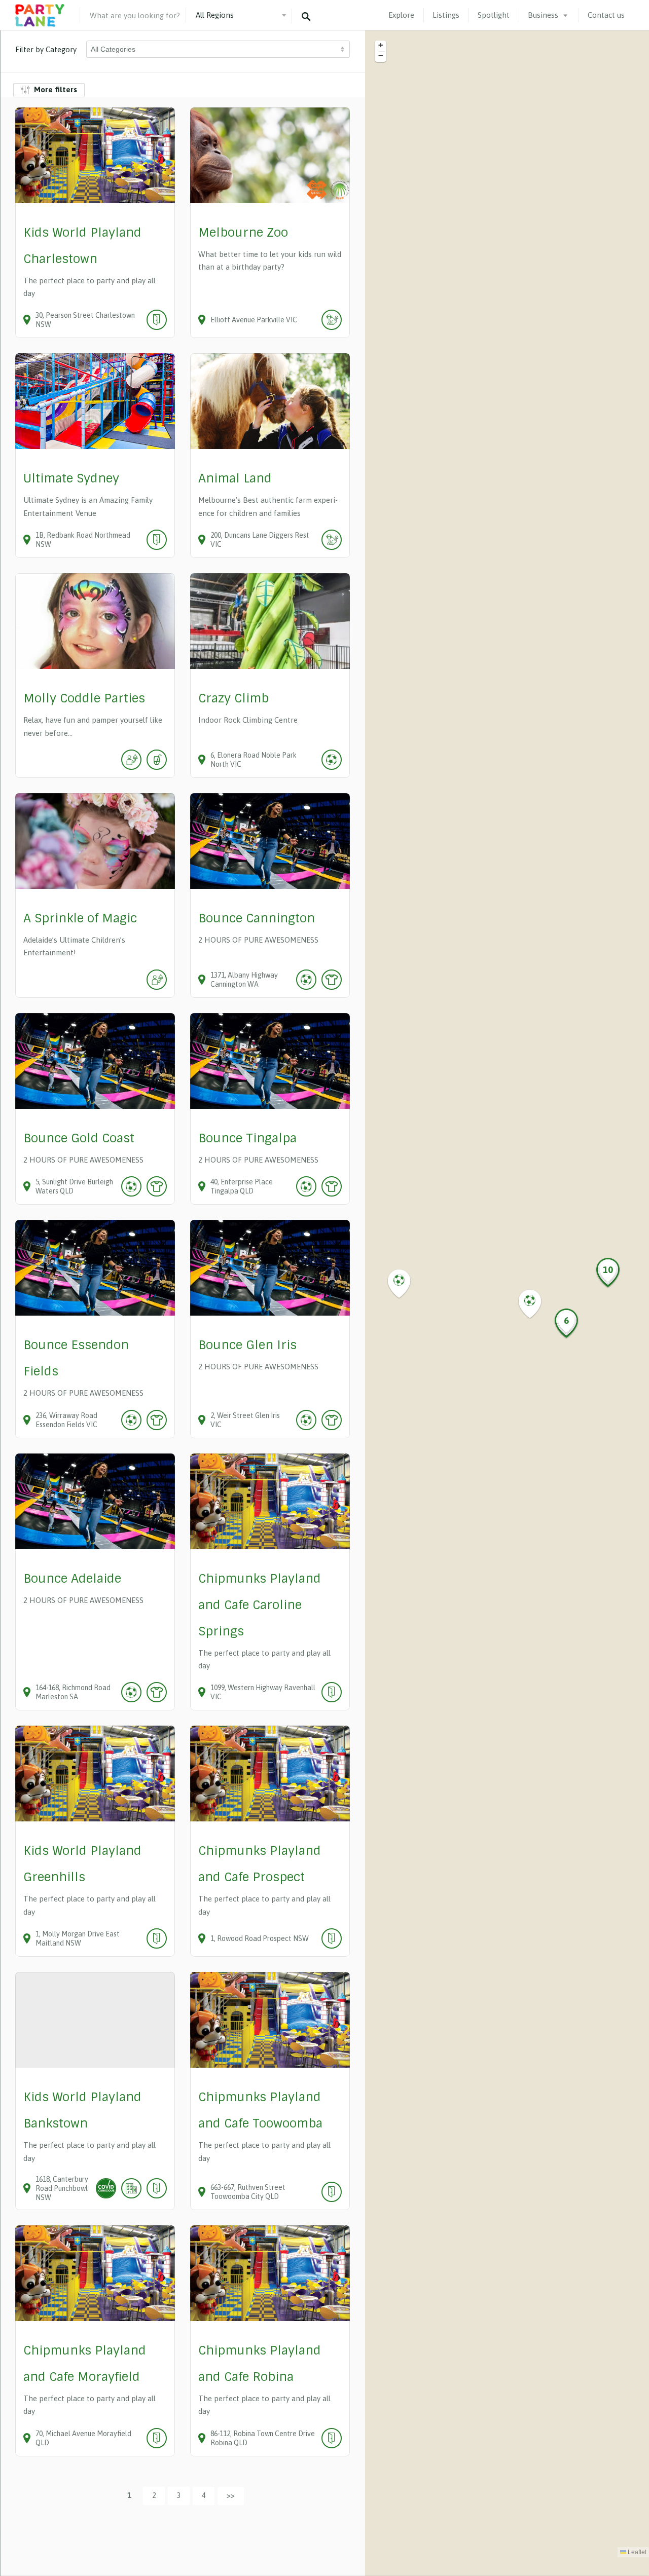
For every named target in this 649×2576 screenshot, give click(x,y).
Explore (401, 15)
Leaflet (636, 2552)
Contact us (606, 15)
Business (543, 15)
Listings (446, 15)
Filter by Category (46, 49)
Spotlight (494, 15)
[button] (405, 1284)
